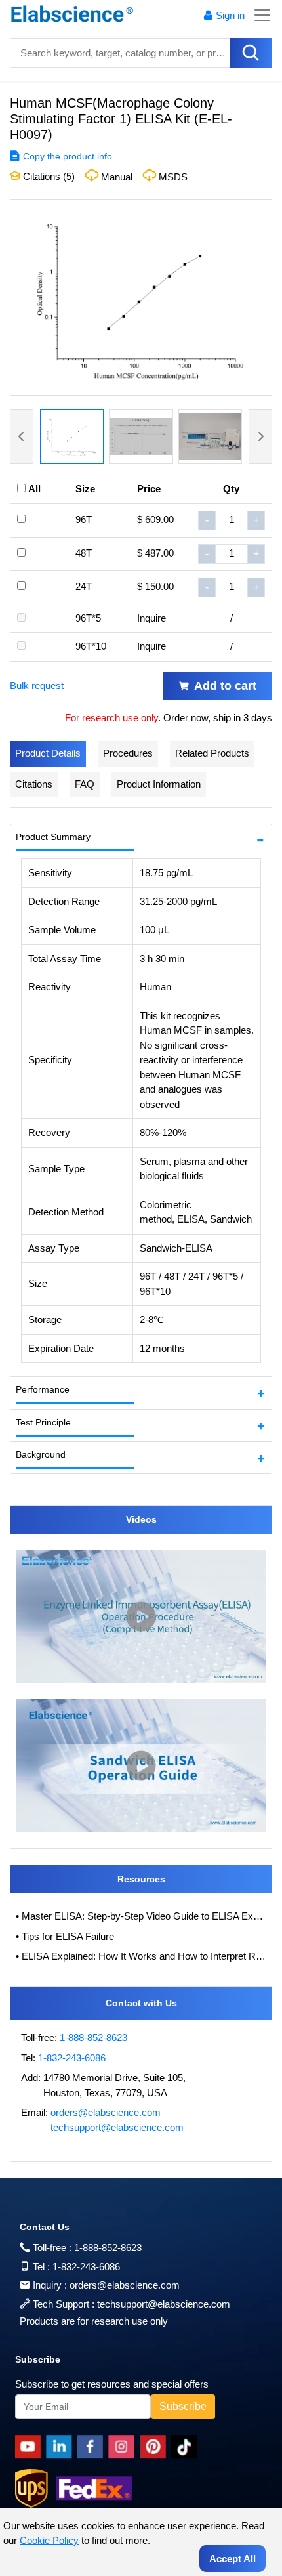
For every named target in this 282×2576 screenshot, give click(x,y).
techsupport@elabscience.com (117, 2127)
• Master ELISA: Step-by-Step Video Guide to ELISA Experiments (141, 1916)
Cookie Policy (49, 2540)
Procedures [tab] (128, 753)
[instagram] (124, 2447)
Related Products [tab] (212, 753)
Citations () (48, 176)
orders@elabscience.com (106, 2112)
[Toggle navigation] (258, 15)
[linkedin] (62, 2447)
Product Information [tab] (159, 784)
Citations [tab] (34, 784)
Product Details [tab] (48, 753)
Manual (117, 177)
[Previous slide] (22, 436)
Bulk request (37, 686)
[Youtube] (30, 2447)
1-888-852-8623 (93, 2038)
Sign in (230, 15)
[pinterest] (155, 2447)
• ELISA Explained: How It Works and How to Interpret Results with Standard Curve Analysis (141, 1956)
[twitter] (187, 2447)
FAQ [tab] (85, 784)
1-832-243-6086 (72, 2058)
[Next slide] (260, 436)
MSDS (173, 177)
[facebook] (93, 2447)
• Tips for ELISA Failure (65, 1936)
